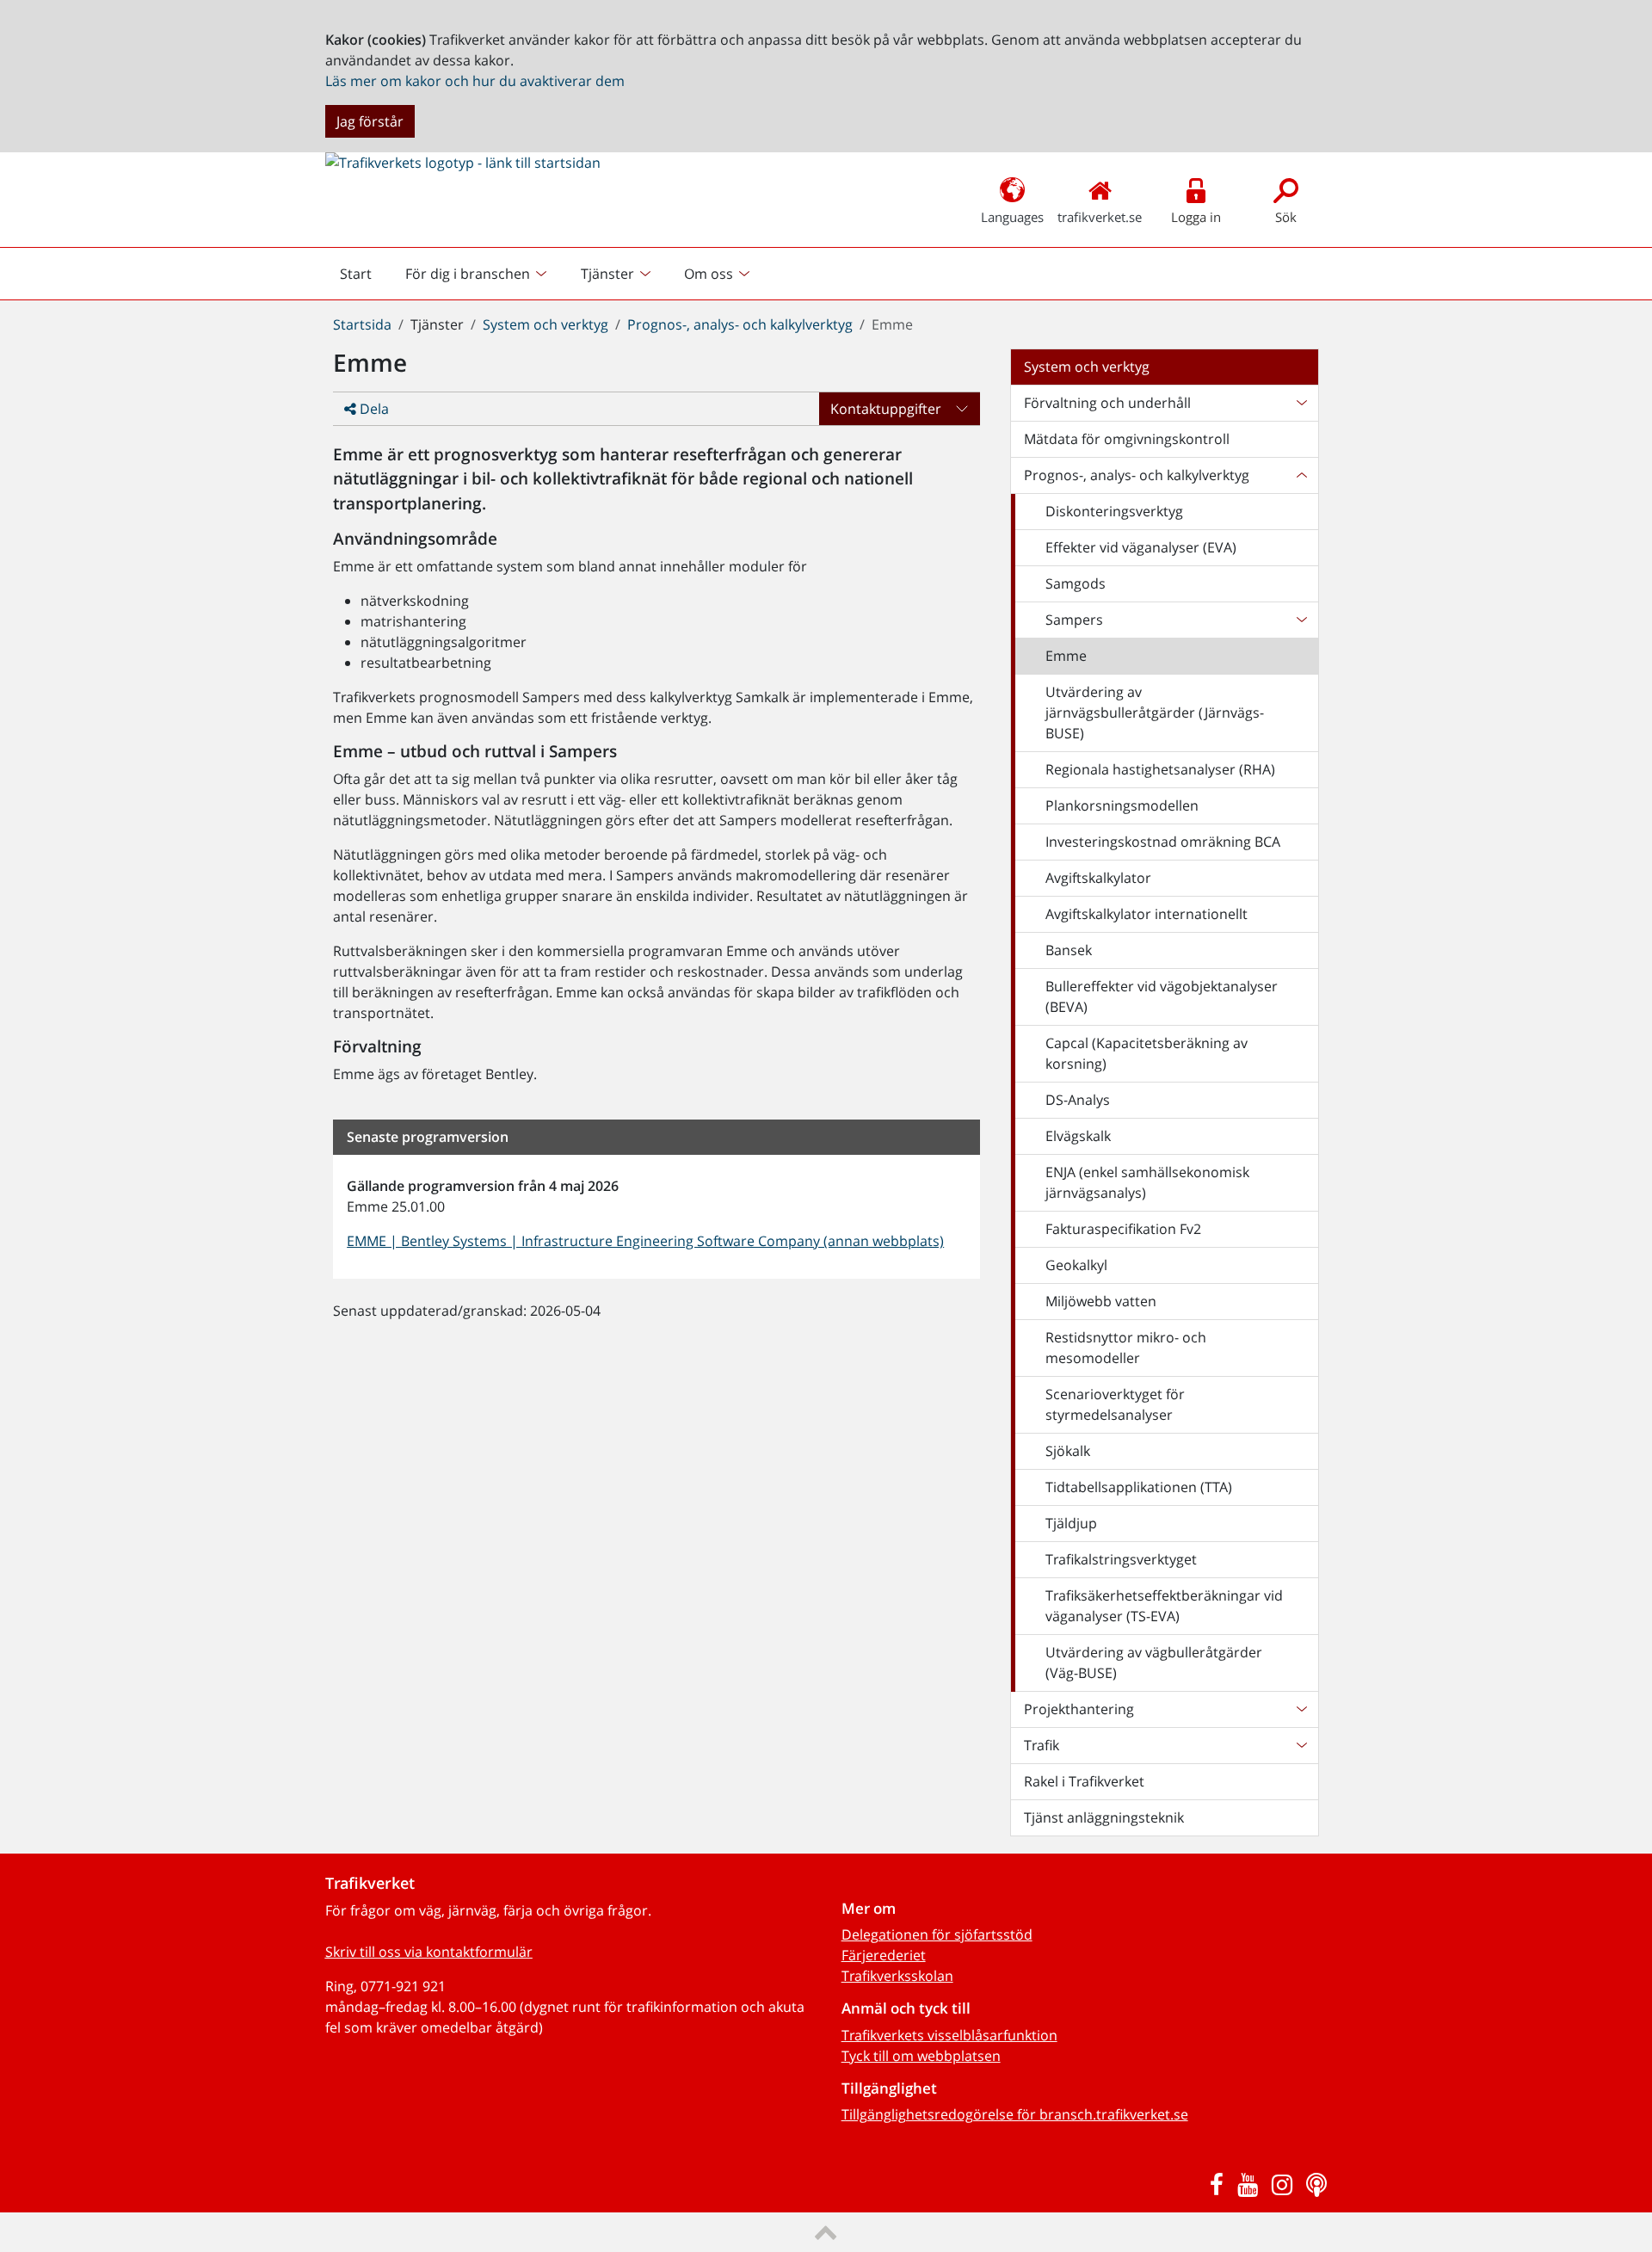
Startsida (362, 324)
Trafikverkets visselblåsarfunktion (949, 2035)
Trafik (1042, 1745)
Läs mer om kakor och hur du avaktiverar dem (475, 81)
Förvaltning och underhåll (1107, 403)
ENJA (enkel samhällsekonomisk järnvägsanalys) (1147, 1182)
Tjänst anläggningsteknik (1104, 1817)
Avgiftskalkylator (1098, 878)
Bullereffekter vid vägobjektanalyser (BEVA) (1162, 996)
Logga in (1196, 217)
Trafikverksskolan (897, 1976)
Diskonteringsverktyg (1114, 511)
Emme (1066, 656)
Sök (1286, 217)
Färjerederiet (884, 1955)
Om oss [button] (709, 274)
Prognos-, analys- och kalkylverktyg (740, 324)
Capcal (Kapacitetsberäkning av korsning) (1147, 1053)
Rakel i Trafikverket (1084, 1781)
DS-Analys (1078, 1100)
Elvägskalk (1078, 1136)
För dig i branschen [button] (468, 274)
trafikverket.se (1100, 217)
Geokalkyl (1076, 1265)
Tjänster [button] (607, 274)
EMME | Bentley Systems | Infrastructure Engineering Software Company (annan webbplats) (645, 1241)
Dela (373, 409)
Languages (1012, 217)
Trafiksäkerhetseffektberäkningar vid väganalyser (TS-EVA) (1164, 1606)
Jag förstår (370, 121)
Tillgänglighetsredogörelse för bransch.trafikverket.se (1015, 2114)
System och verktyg (546, 324)
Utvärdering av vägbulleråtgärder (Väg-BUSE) (1154, 1663)
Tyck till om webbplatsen (921, 2056)
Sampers (1074, 620)
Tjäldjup (1071, 1523)
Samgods (1076, 583)
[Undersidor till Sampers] (1301, 620)
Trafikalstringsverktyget (1121, 1559)
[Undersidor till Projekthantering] (1301, 1709)
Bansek (1069, 950)
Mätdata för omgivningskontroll (1127, 439)
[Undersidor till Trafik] (1301, 1745)
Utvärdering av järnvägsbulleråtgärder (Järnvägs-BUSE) (1155, 713)
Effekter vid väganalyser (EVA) (1141, 547)
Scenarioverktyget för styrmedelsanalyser (1115, 1404)
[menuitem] (478, 274)
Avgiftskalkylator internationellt (1147, 914)
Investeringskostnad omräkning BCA (1163, 842)
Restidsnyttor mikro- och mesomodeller (1126, 1348)
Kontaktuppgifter (886, 409)
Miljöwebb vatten (1101, 1301)
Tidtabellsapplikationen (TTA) (1139, 1487)
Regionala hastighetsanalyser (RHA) (1160, 769)
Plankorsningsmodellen (1122, 805)
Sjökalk (1068, 1451)
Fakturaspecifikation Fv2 (1123, 1229)
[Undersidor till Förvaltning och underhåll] (1301, 403)
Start (363, 278)
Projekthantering (1079, 1709)
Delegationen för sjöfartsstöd (937, 1934)
